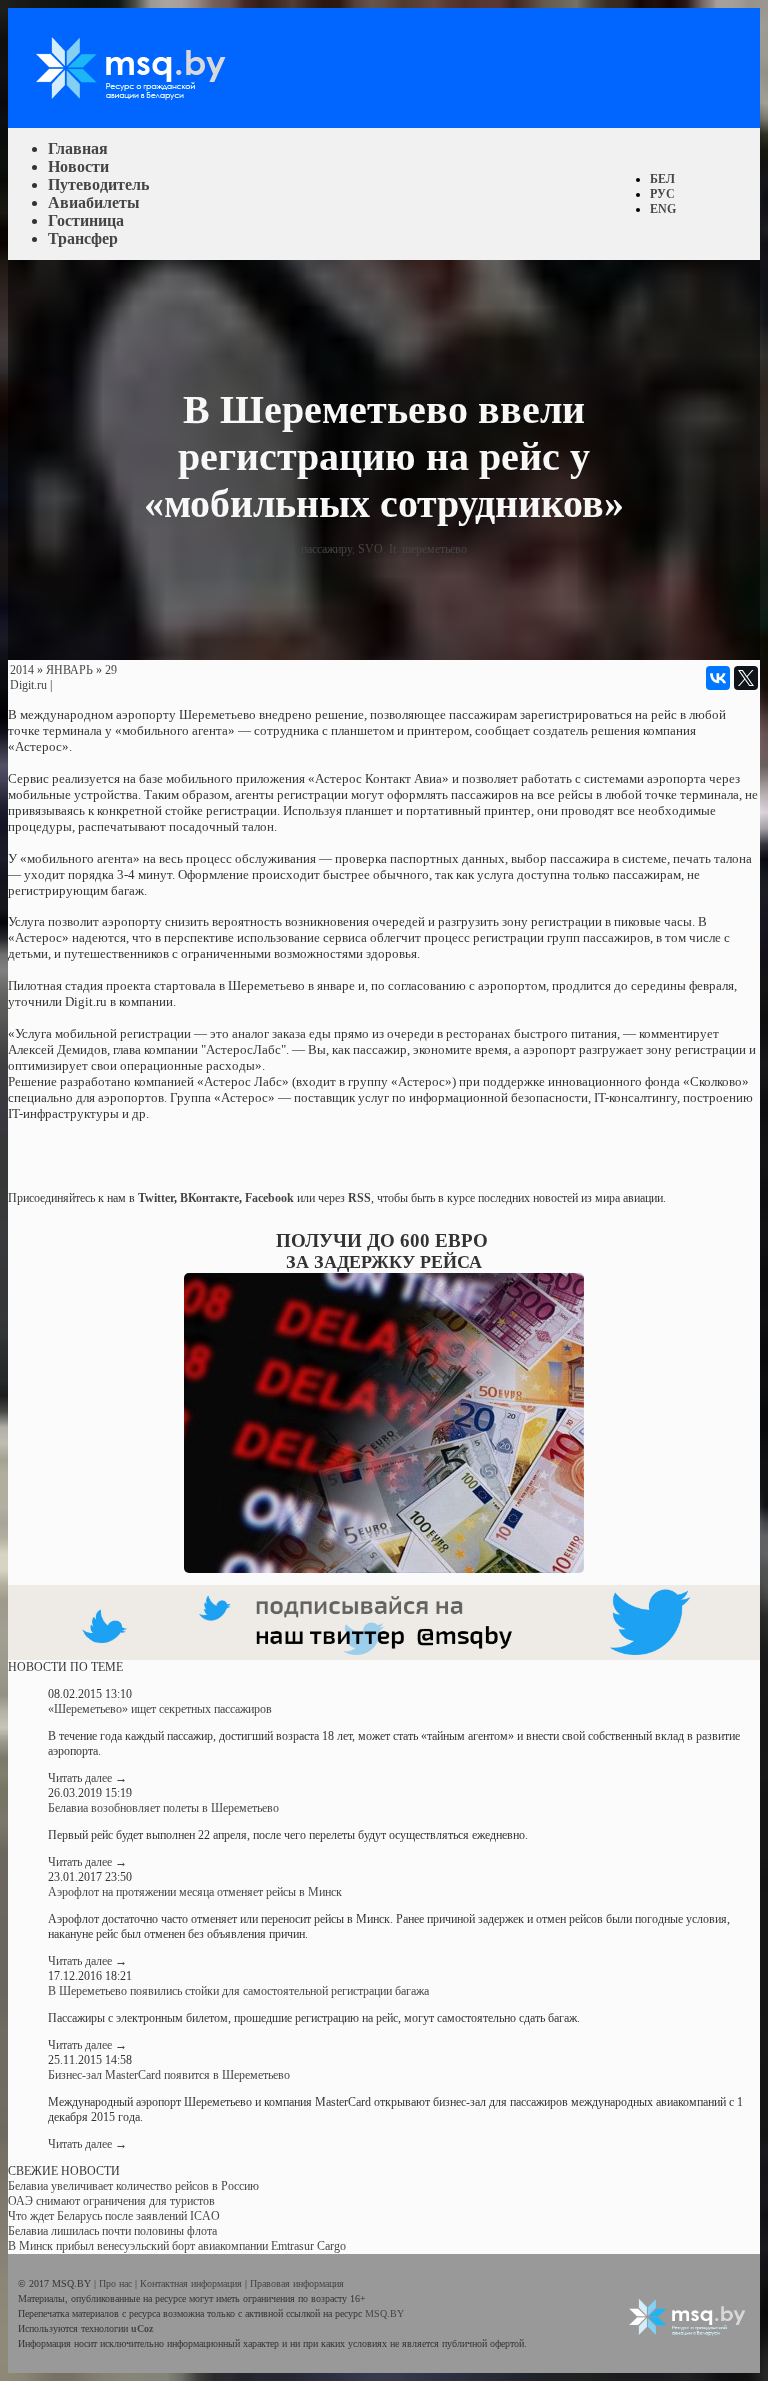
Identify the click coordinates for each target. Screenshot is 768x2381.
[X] (746, 678)
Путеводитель (98, 184)
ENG (663, 209)
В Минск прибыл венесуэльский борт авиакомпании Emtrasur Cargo (177, 2246)
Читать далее (87, 1778)
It (392, 549)
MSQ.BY (384, 2313)
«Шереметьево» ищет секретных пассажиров (160, 1709)
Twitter (156, 1198)
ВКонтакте (209, 1198)
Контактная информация (192, 2283)
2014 (22, 670)
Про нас (117, 2283)
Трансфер (83, 238)
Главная (78, 148)
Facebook (269, 1198)
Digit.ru (28, 685)
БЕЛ (662, 179)
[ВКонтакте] (718, 678)
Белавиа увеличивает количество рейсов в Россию (133, 2186)
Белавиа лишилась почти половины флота (112, 2231)
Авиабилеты (94, 202)
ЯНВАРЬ (69, 670)
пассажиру (326, 549)
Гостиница (86, 220)
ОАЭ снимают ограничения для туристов (111, 2201)
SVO (370, 549)
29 (111, 670)
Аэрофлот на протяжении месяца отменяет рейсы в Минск (195, 1892)
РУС (662, 194)
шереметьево (434, 549)
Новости (78, 166)
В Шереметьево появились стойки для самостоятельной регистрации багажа (238, 1991)
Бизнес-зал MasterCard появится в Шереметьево (169, 2075)
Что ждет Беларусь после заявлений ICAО (114, 2216)
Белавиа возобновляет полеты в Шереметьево (163, 1808)
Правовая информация (297, 2283)
